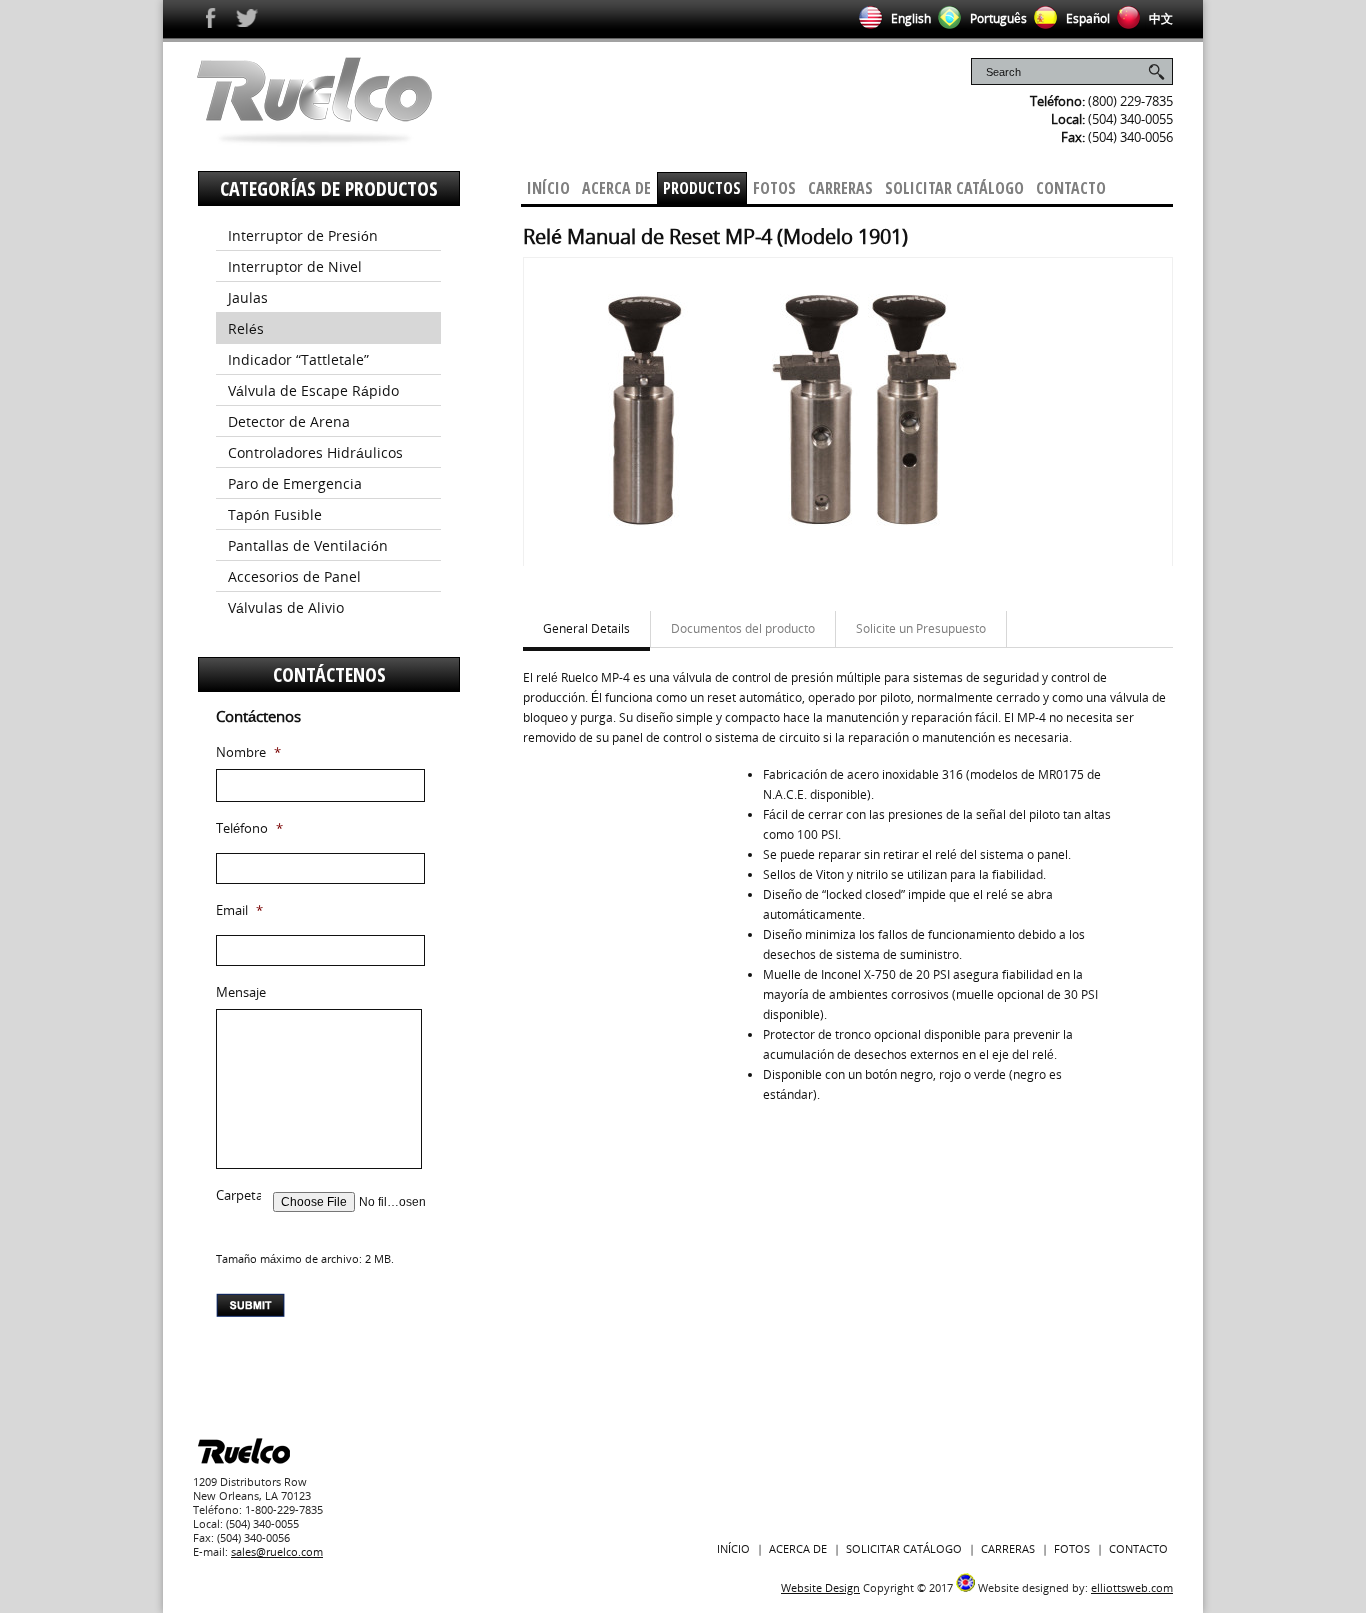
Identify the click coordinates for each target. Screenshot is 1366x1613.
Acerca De (616, 188)
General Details (586, 628)
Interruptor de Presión (303, 235)
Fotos (774, 188)
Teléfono (249, 828)
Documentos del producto (743, 628)
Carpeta (239, 1195)
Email (239, 910)
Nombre (248, 752)
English (909, 18)
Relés (246, 328)
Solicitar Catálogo (954, 188)
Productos (702, 188)
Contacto (1071, 188)
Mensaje (241, 992)
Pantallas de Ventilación (308, 545)
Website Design (820, 1587)
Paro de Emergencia (295, 483)
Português (997, 18)
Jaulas (248, 297)
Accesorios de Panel (294, 576)
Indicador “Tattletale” (298, 359)
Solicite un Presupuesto (921, 628)
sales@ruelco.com (277, 1551)
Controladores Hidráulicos (315, 452)
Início (548, 188)
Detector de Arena (289, 421)
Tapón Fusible (275, 514)
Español (1086, 18)
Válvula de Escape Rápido (313, 390)
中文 (1159, 18)
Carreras (840, 188)
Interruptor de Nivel (295, 266)
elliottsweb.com (1132, 1587)
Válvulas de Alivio (286, 607)
